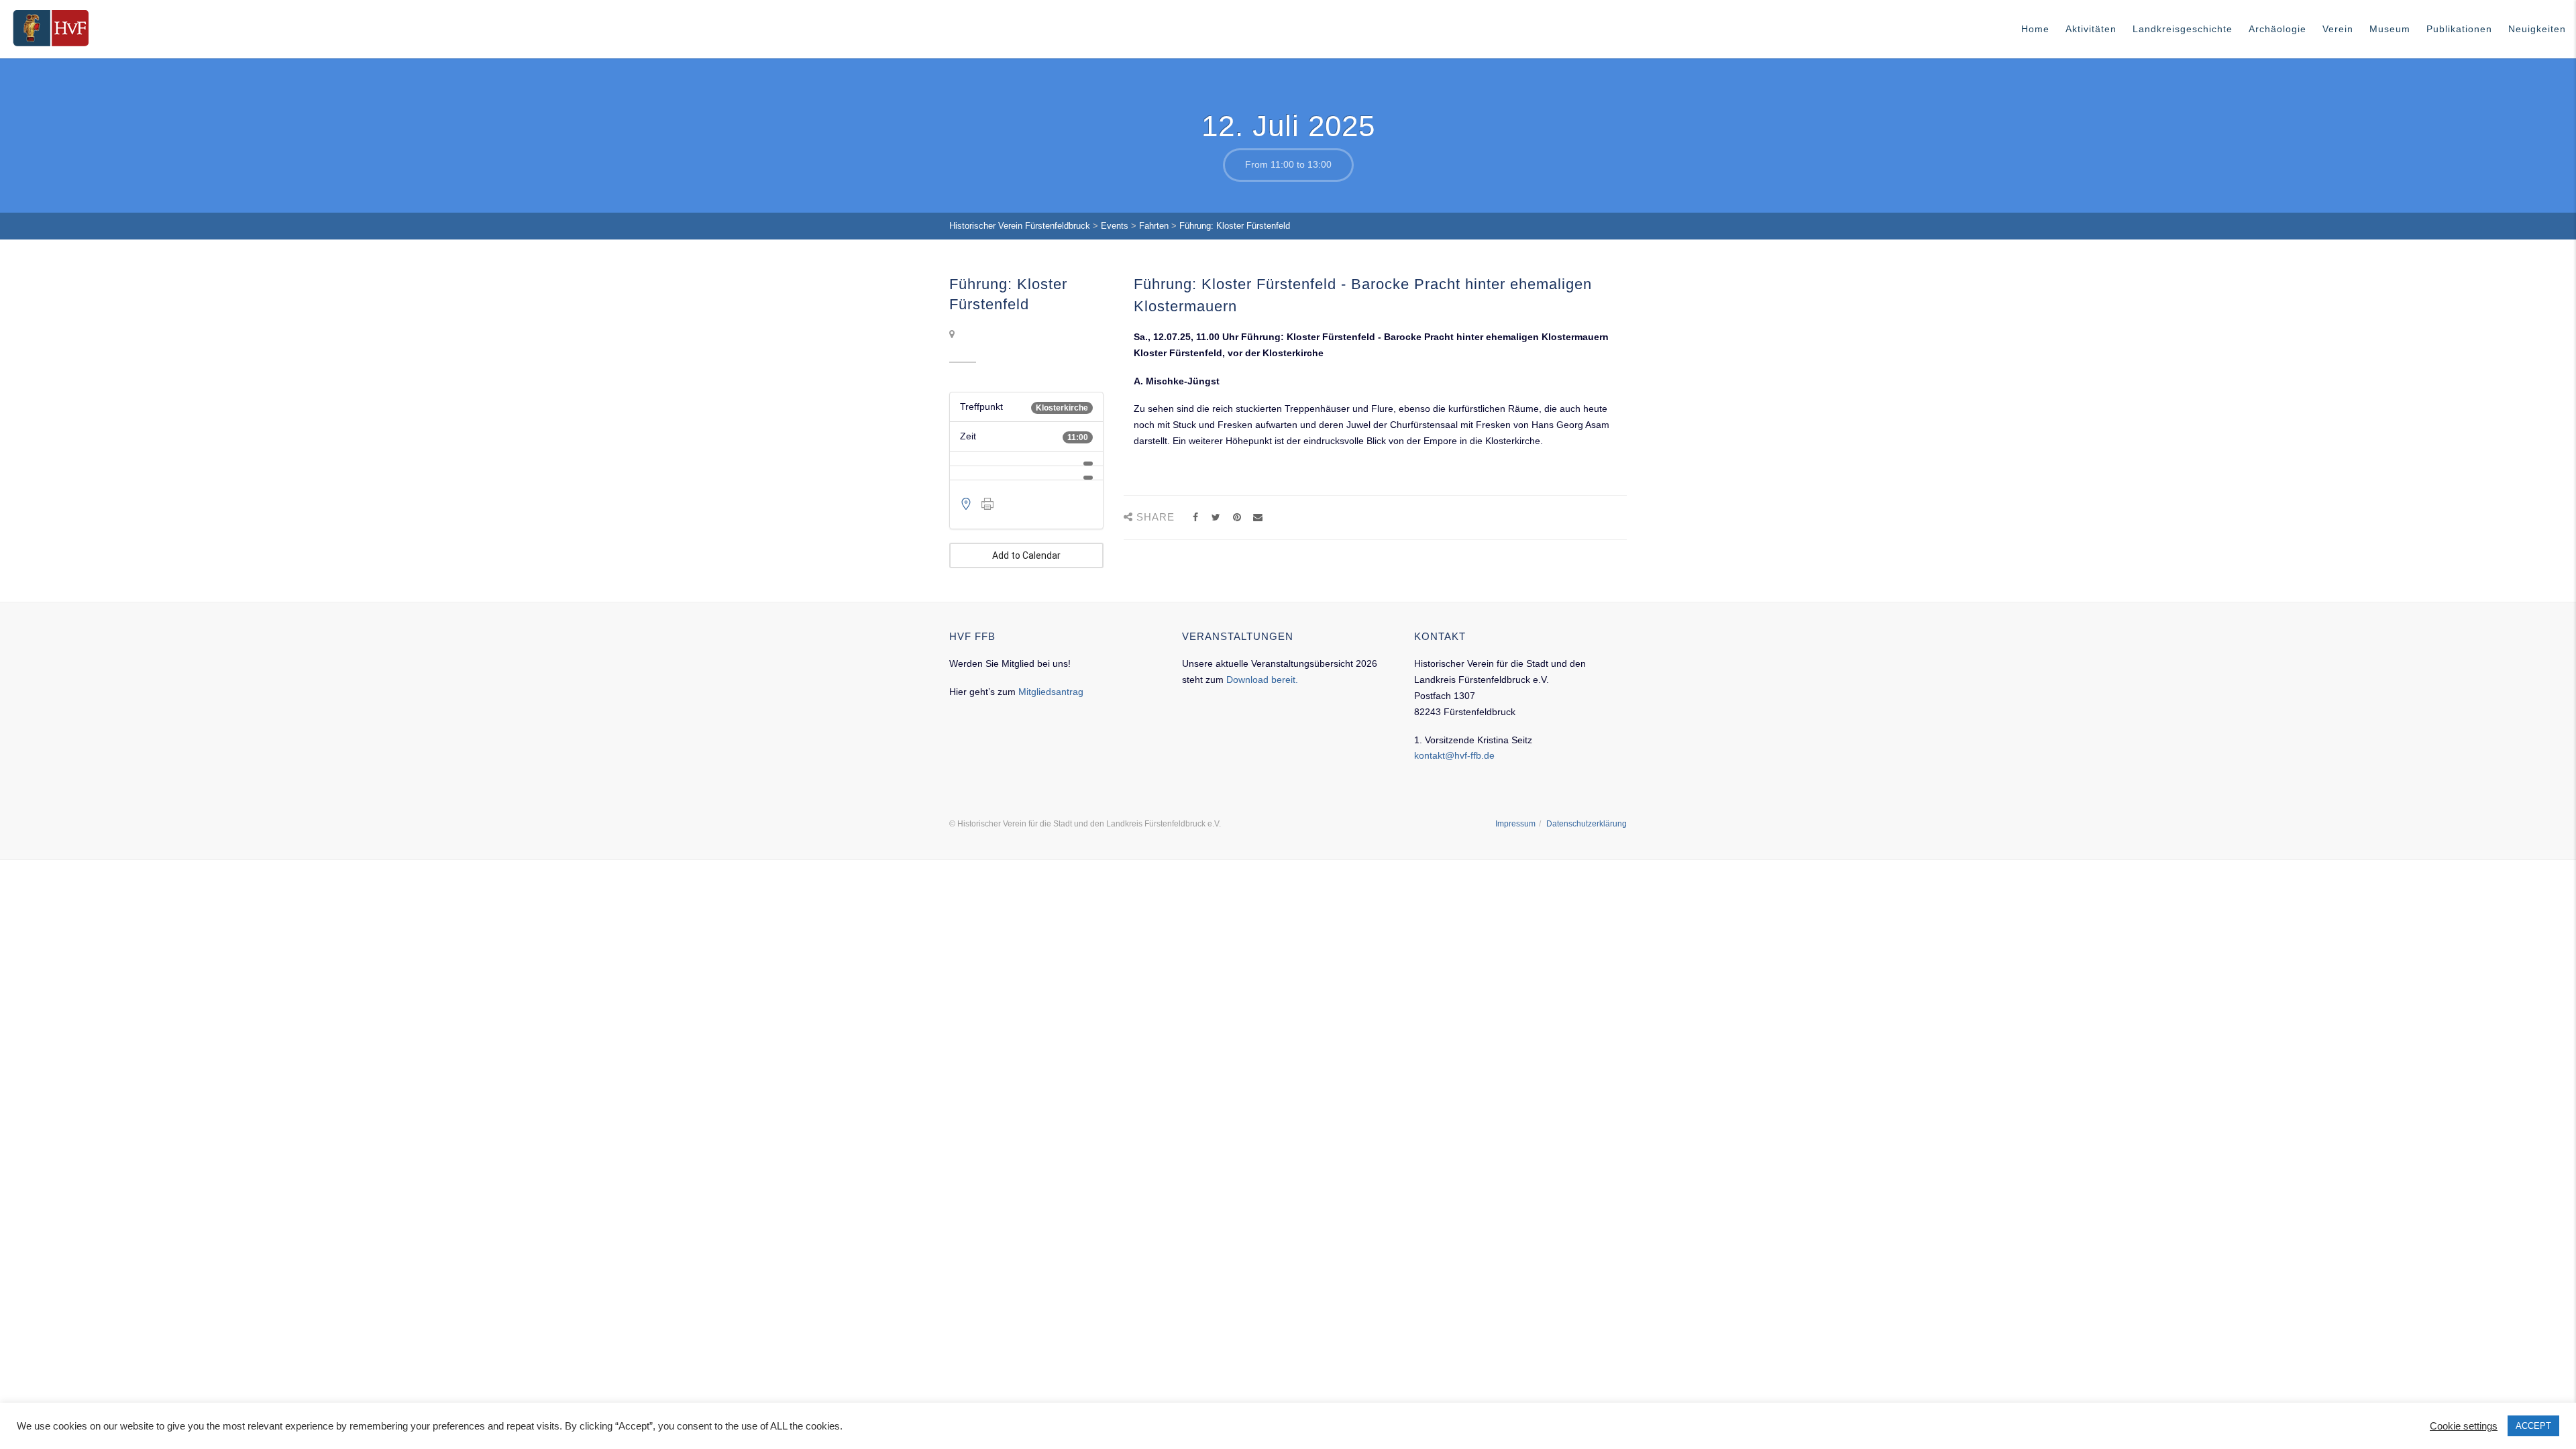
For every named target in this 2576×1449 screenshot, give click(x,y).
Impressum (1515, 824)
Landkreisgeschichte (2183, 29)
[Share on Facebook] (1195, 518)
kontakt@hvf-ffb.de (1454, 755)
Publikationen (2459, 29)
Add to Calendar (1026, 555)
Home (2035, 29)
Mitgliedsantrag (1051, 692)
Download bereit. (1262, 680)
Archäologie (2277, 29)
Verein (2338, 29)
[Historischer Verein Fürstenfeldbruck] (51, 28)
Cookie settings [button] (2464, 1426)
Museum (2390, 29)
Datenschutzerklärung (1587, 824)
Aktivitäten (2091, 29)
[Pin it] (1237, 518)
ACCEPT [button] (2533, 1426)
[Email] (1257, 518)
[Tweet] (1216, 518)
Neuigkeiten (2537, 29)
